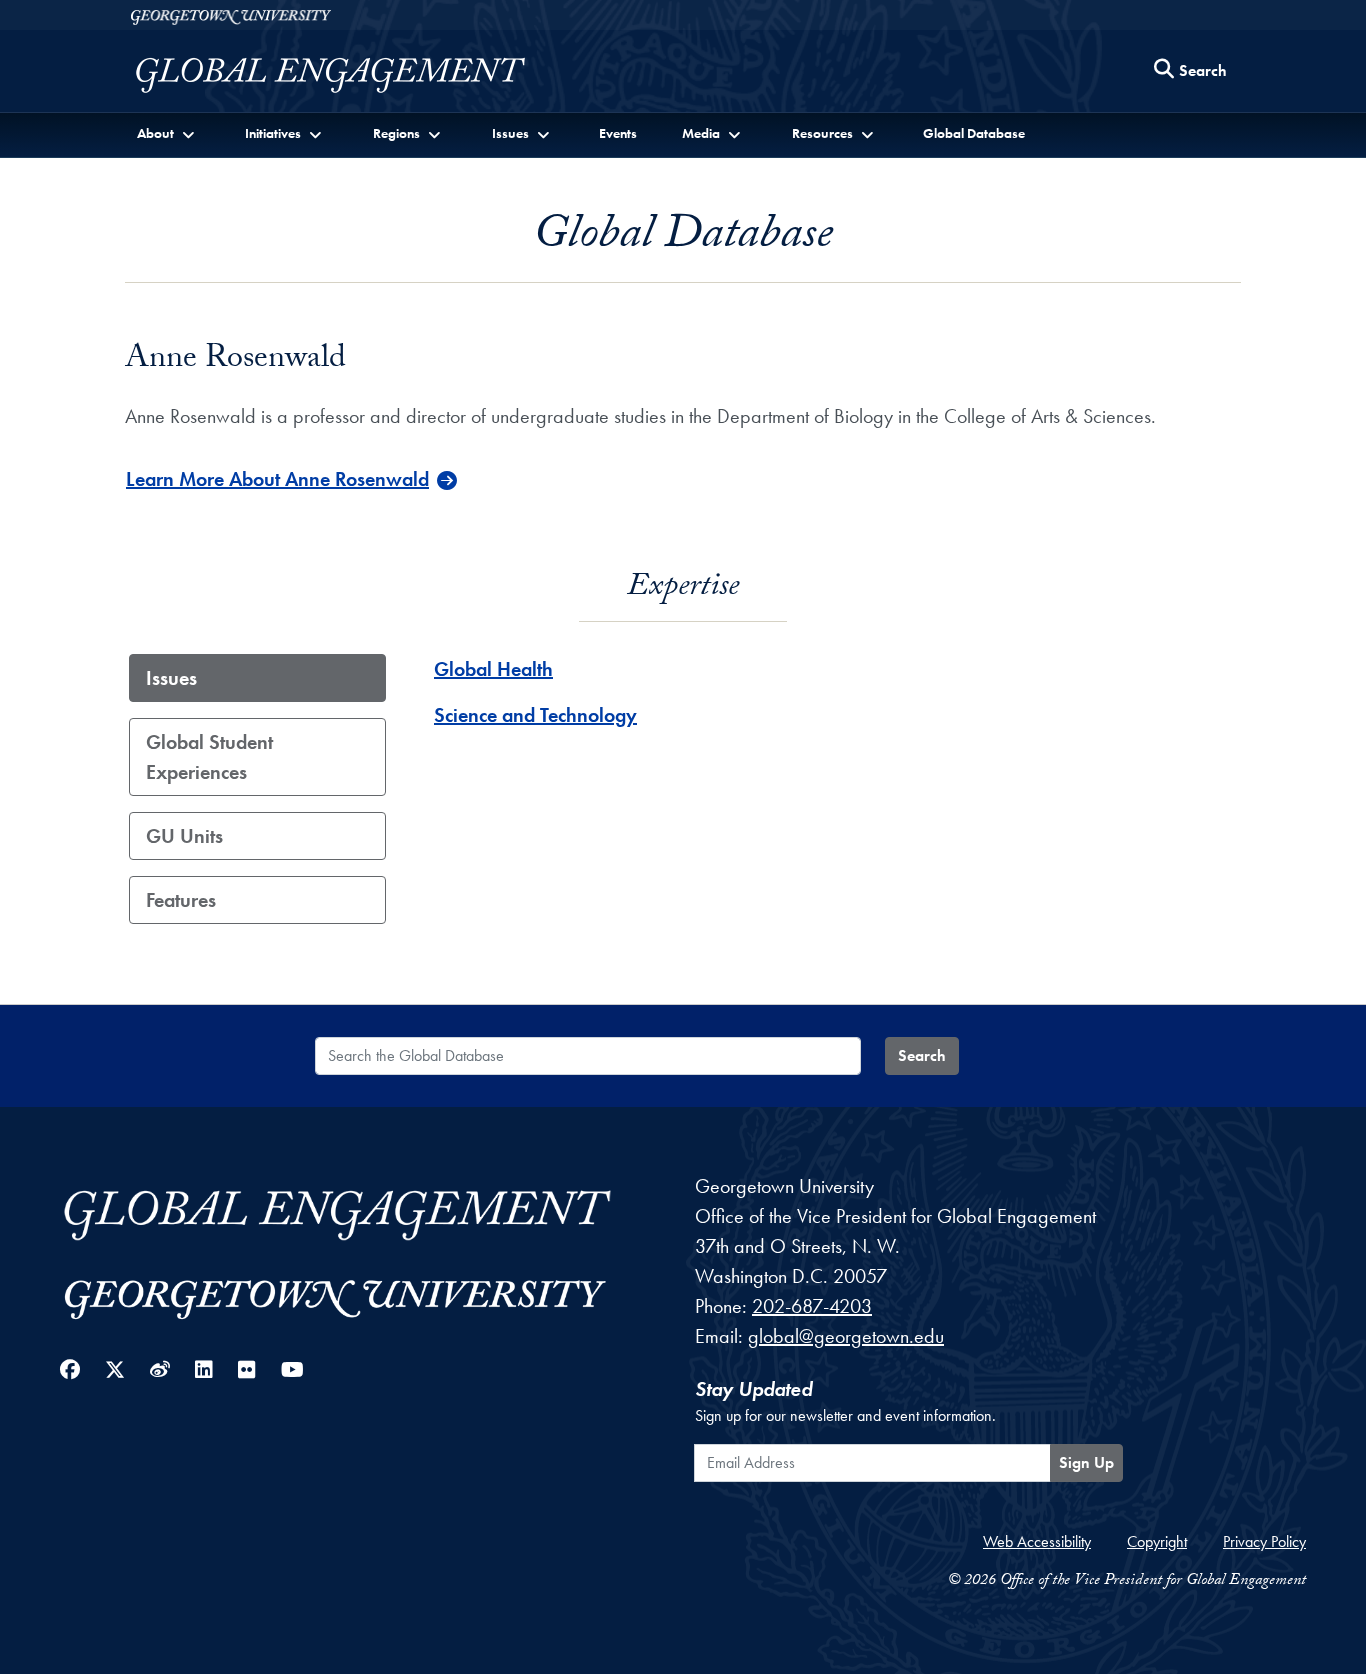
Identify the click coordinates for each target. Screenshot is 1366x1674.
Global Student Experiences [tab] (209, 757)
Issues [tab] (171, 678)
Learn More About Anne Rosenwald (277, 479)
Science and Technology (535, 715)
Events (618, 133)
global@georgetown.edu (846, 1336)
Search (922, 1055)
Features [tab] (181, 900)
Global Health (493, 669)
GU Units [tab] (184, 836)
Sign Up (1086, 1462)
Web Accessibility (1037, 1541)
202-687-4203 (812, 1306)
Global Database (974, 133)
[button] (167, 133)
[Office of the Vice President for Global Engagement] (350, 75)
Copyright (1157, 1541)
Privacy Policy (1264, 1541)
